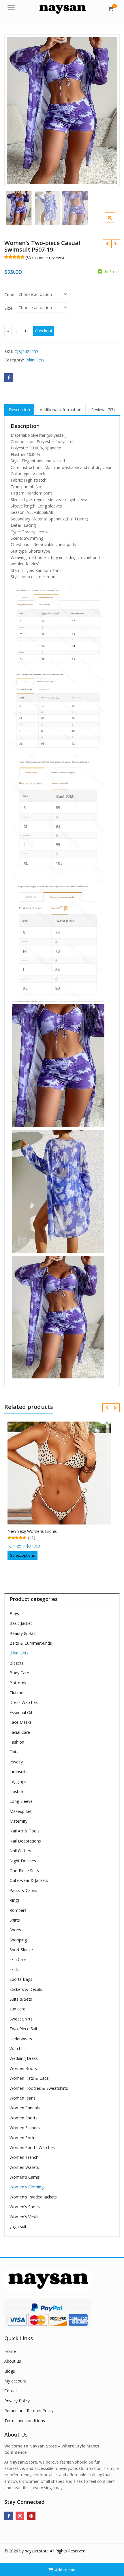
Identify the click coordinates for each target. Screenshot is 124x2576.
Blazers (16, 1663)
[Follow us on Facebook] (9, 2516)
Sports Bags (21, 1979)
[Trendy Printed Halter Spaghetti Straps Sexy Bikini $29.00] (115, 244)
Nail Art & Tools (25, 1831)
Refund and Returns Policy (29, 2411)
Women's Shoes (25, 2207)
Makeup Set (21, 1811)
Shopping (18, 1940)
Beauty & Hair (23, 1633)
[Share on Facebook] (9, 378)
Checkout (44, 331)
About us (13, 2361)
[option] (62, 110)
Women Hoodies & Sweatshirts (39, 2088)
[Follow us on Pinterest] (31, 2516)
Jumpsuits (19, 1772)
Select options (22, 1555)
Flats (14, 1752)
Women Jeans (22, 2098)
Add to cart (65, 2570)
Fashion (17, 1742)
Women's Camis (25, 2177)
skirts (14, 1969)
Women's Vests (24, 2217)
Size (8, 308)
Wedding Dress (24, 2058)
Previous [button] (15, 109)
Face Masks (21, 1722)
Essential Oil (21, 1712)
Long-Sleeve (21, 1801)
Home (10, 2351)
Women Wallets (24, 2167)
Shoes (15, 1930)
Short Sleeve (21, 1950)
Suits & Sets (21, 1999)
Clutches (17, 1693)
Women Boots (23, 2068)
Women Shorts (24, 2118)
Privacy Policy (17, 2401)
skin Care (18, 1959)
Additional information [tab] (61, 410)
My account (15, 2381)
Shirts (15, 1920)
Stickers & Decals (26, 1989)
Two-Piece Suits (25, 2029)
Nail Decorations (25, 1841)
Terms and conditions (25, 2421)
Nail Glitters (20, 1851)
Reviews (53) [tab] (103, 410)
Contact (12, 2391)
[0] (111, 9)
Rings (15, 1900)
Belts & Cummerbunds (31, 1643)
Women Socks (23, 2138)
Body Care (19, 1673)
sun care (17, 2009)
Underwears (21, 2039)
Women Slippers (25, 2128)
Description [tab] (19, 410)
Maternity (18, 1821)
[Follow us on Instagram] (20, 2516)
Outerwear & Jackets (29, 1880)
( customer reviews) (45, 258)
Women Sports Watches (32, 2147)
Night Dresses (23, 1861)
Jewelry (16, 1762)
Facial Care (20, 1732)
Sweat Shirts (21, 2019)
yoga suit (18, 2227)
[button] (115, 222)
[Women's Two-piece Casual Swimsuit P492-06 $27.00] (107, 244)
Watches (18, 2049)
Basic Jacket (21, 1623)
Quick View (62, 1529)
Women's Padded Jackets (33, 2197)
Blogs (10, 2371)
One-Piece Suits (24, 1871)
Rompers (18, 1910)
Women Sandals (25, 2108)
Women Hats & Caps (29, 2078)
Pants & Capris (23, 1890)
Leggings (18, 1781)
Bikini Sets (35, 360)
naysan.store (37, 2551)
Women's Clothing (27, 2187)
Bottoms (18, 1683)
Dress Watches (24, 1702)
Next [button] (109, 109)
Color (10, 295)
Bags (14, 1613)
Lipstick (16, 1791)
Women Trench (24, 2157)
